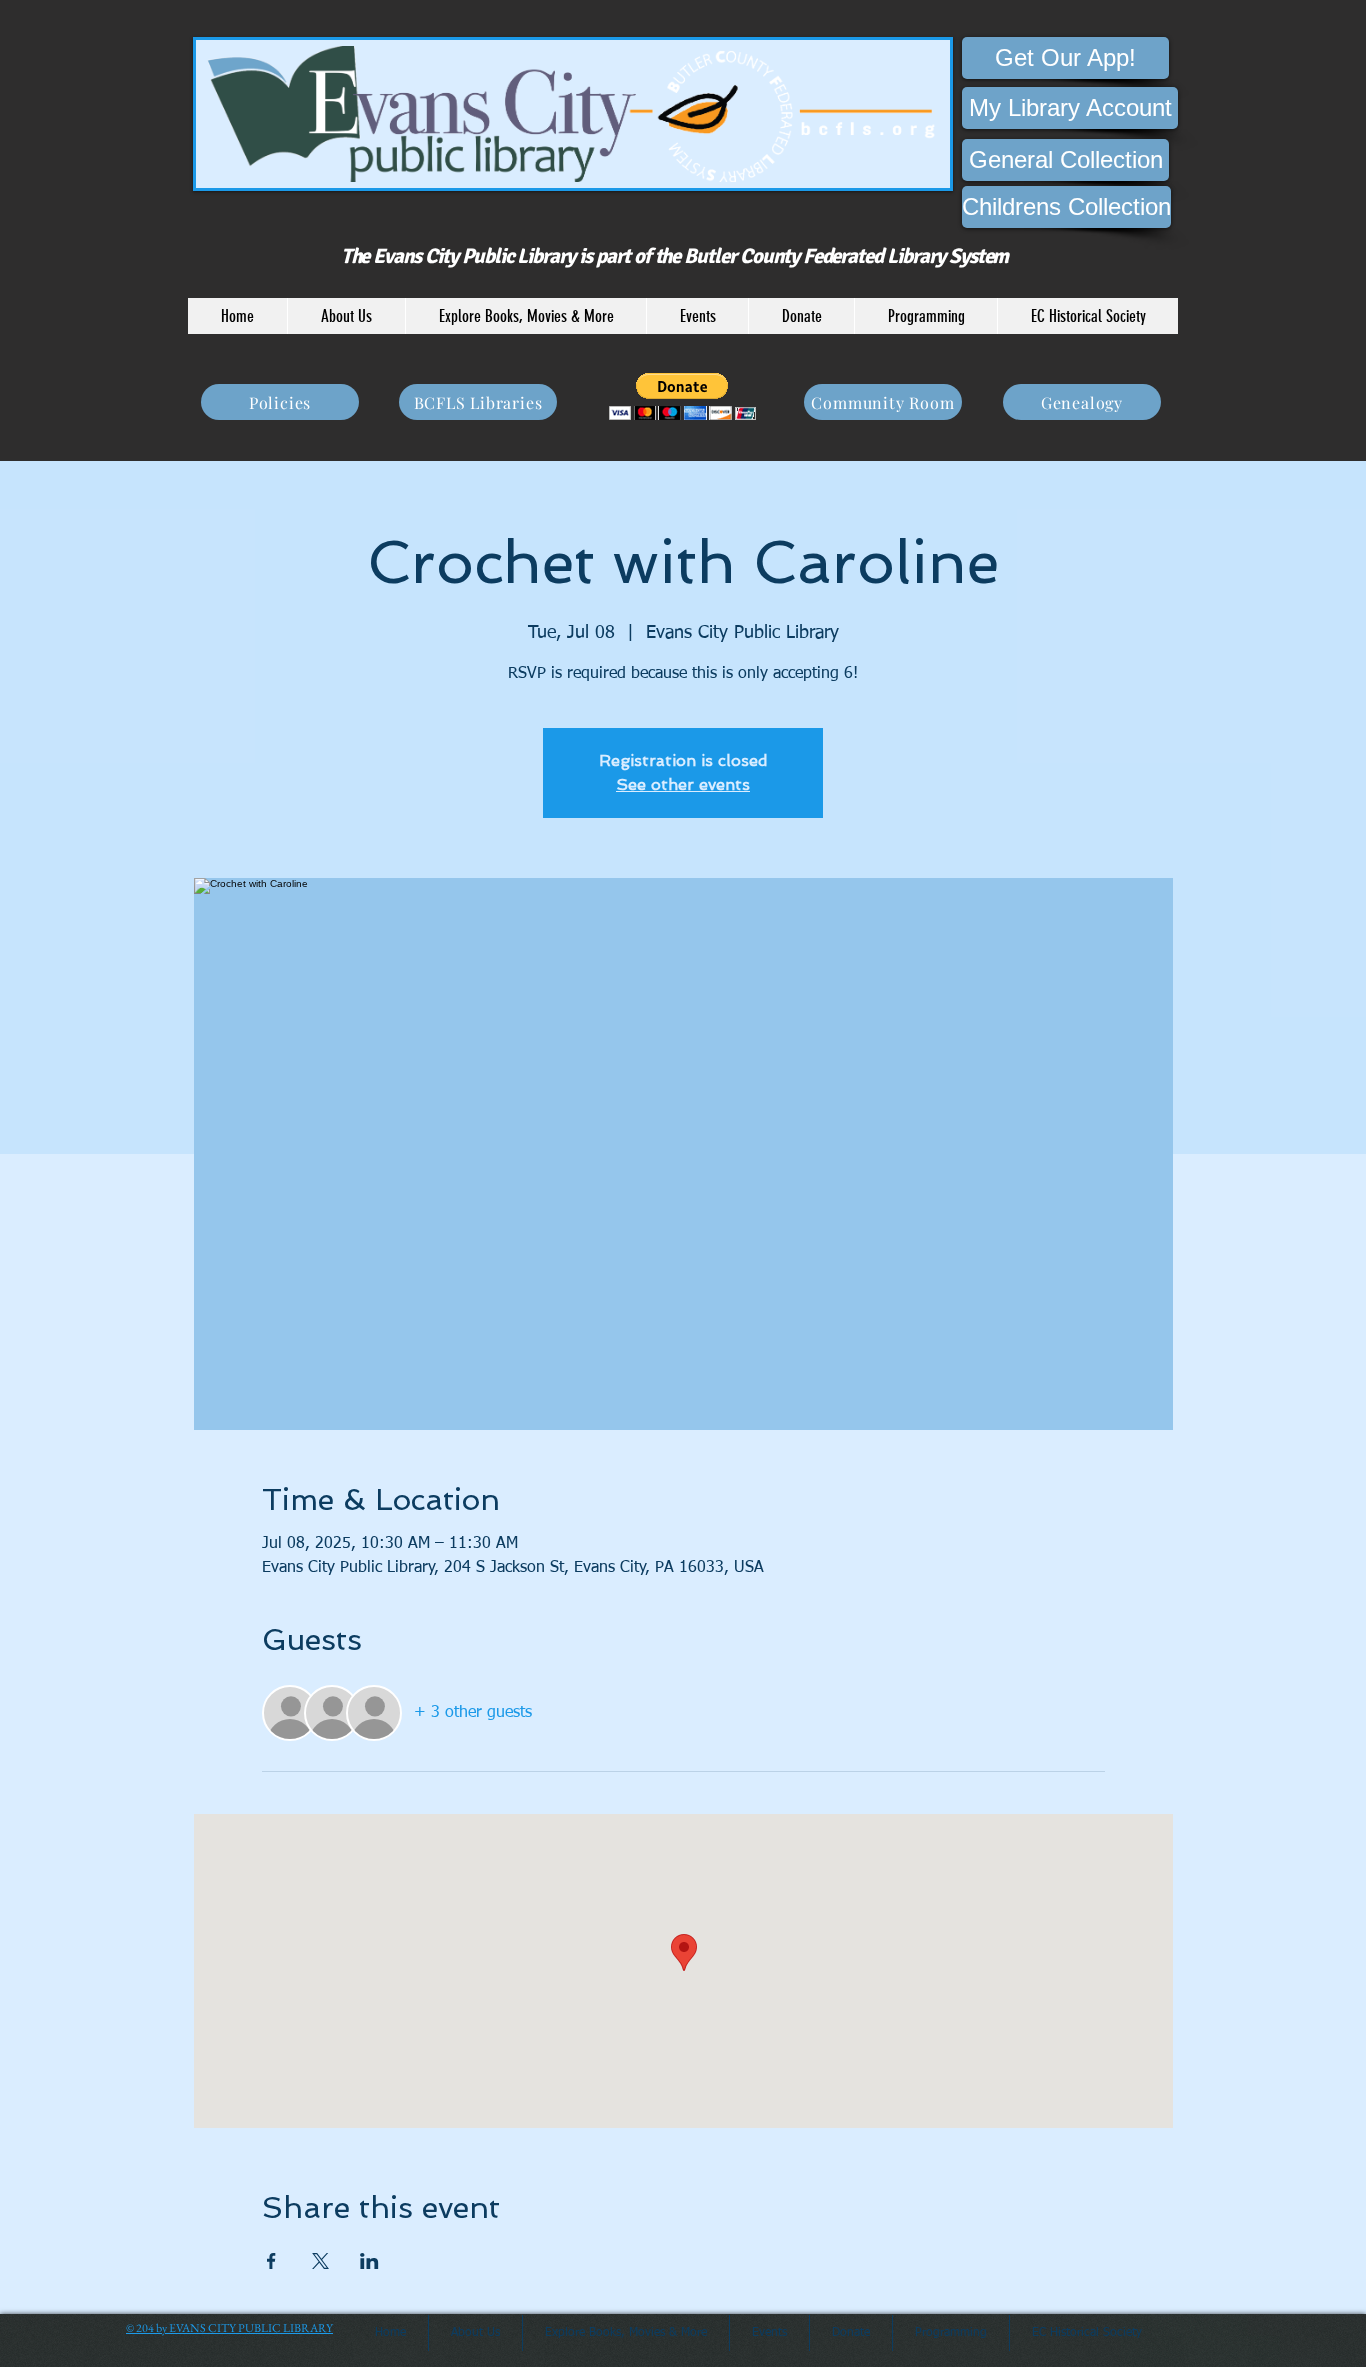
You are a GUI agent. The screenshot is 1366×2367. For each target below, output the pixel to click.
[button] (346, 316)
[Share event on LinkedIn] (369, 2261)
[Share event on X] (320, 2261)
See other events (683, 784)
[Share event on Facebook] (271, 2261)
